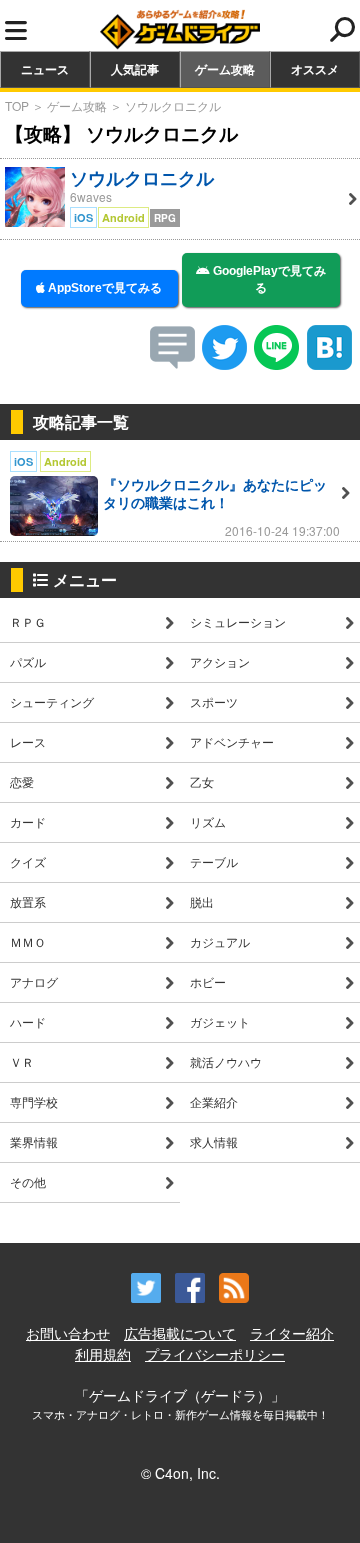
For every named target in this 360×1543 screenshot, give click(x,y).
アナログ (34, 981)
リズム (208, 821)
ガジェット (220, 1021)
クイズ (28, 861)
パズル (28, 661)
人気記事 (135, 69)
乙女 (202, 781)
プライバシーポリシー (215, 1354)
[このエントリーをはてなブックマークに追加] (329, 363)
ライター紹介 (292, 1333)
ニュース (45, 69)
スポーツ (214, 701)
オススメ (315, 69)
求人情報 (214, 1141)
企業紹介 (214, 1101)
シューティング (52, 701)
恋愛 (22, 781)
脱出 (202, 901)
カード (28, 821)
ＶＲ (22, 1061)
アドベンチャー (232, 741)
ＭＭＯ (28, 941)
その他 (28, 1181)
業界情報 (34, 1141)
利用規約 (103, 1354)
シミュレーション (238, 621)
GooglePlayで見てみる (268, 279)
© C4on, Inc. (180, 1473)
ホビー (208, 981)
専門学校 (34, 1101)
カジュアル (220, 941)
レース (28, 741)
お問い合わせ (68, 1333)
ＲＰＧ (28, 621)
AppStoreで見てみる (103, 288)
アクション (220, 661)
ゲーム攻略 (225, 69)
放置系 (28, 901)
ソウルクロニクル (173, 105)
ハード (28, 1021)
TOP (17, 105)
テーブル (214, 861)
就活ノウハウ (226, 1061)
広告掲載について (180, 1333)
